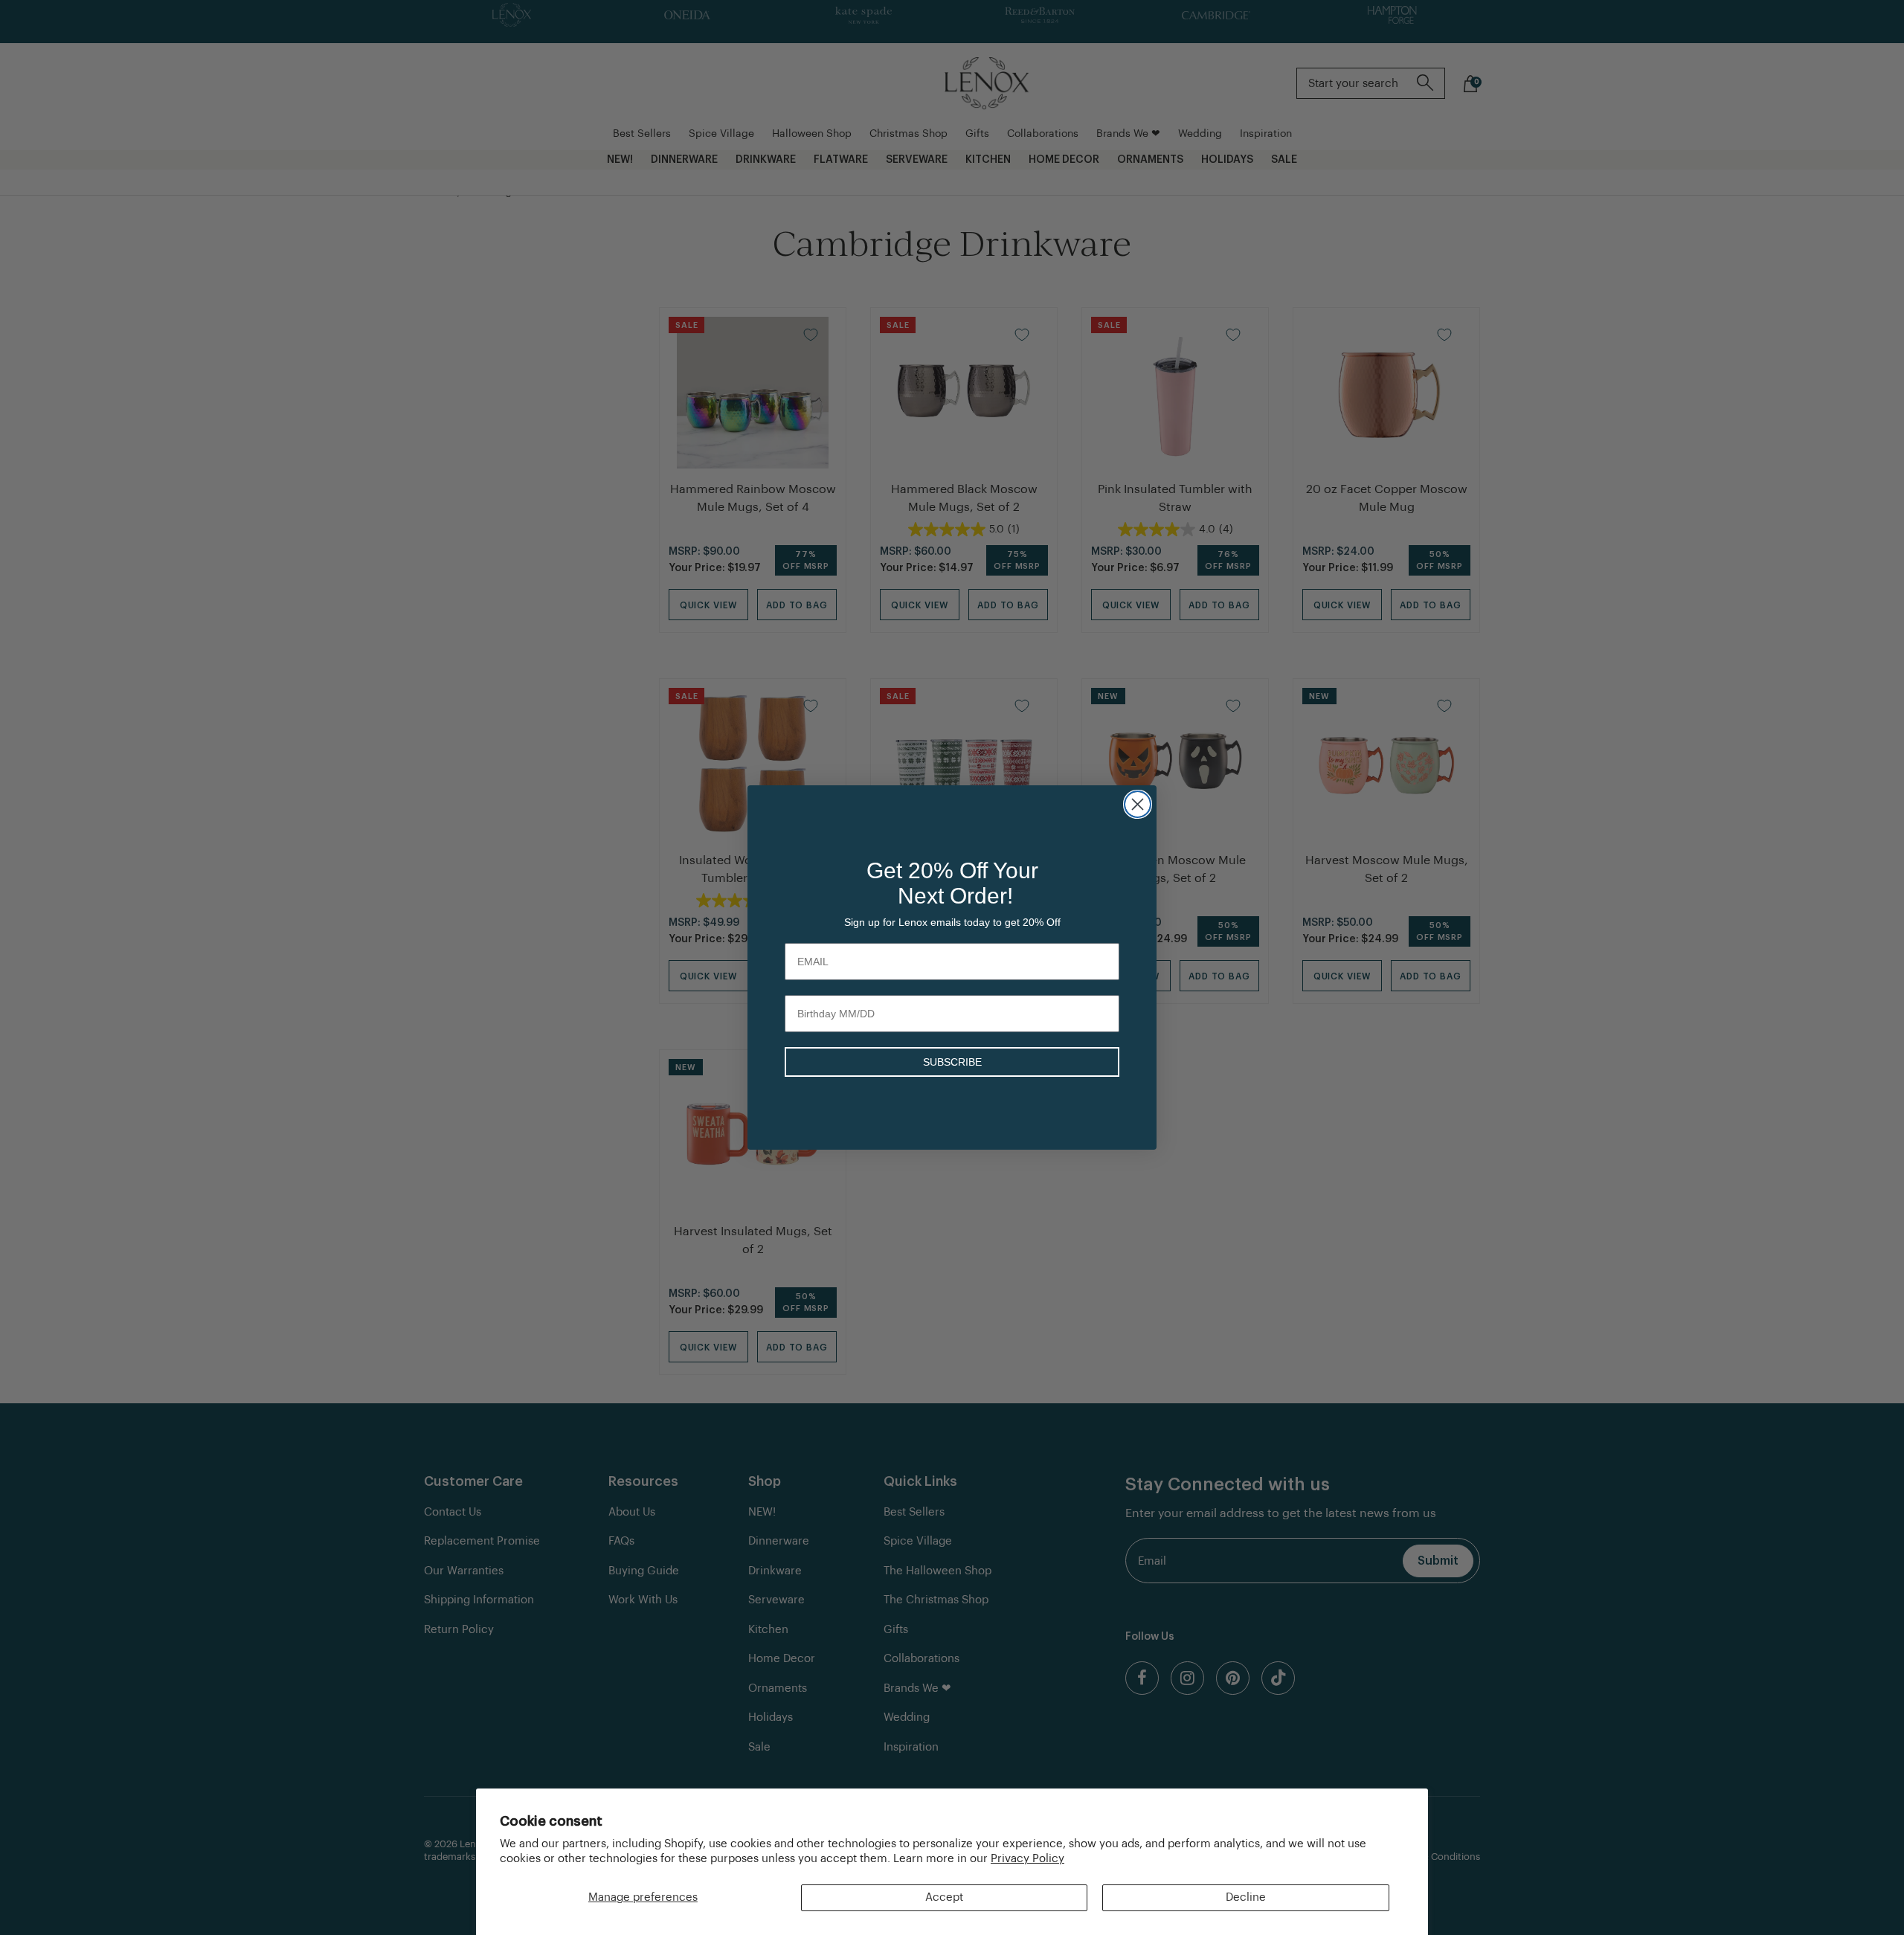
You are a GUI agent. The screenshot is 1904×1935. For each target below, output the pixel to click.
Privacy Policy (1027, 1859)
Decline (1246, 1897)
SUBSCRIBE (952, 1062)
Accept (944, 1897)
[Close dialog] (1138, 804)
